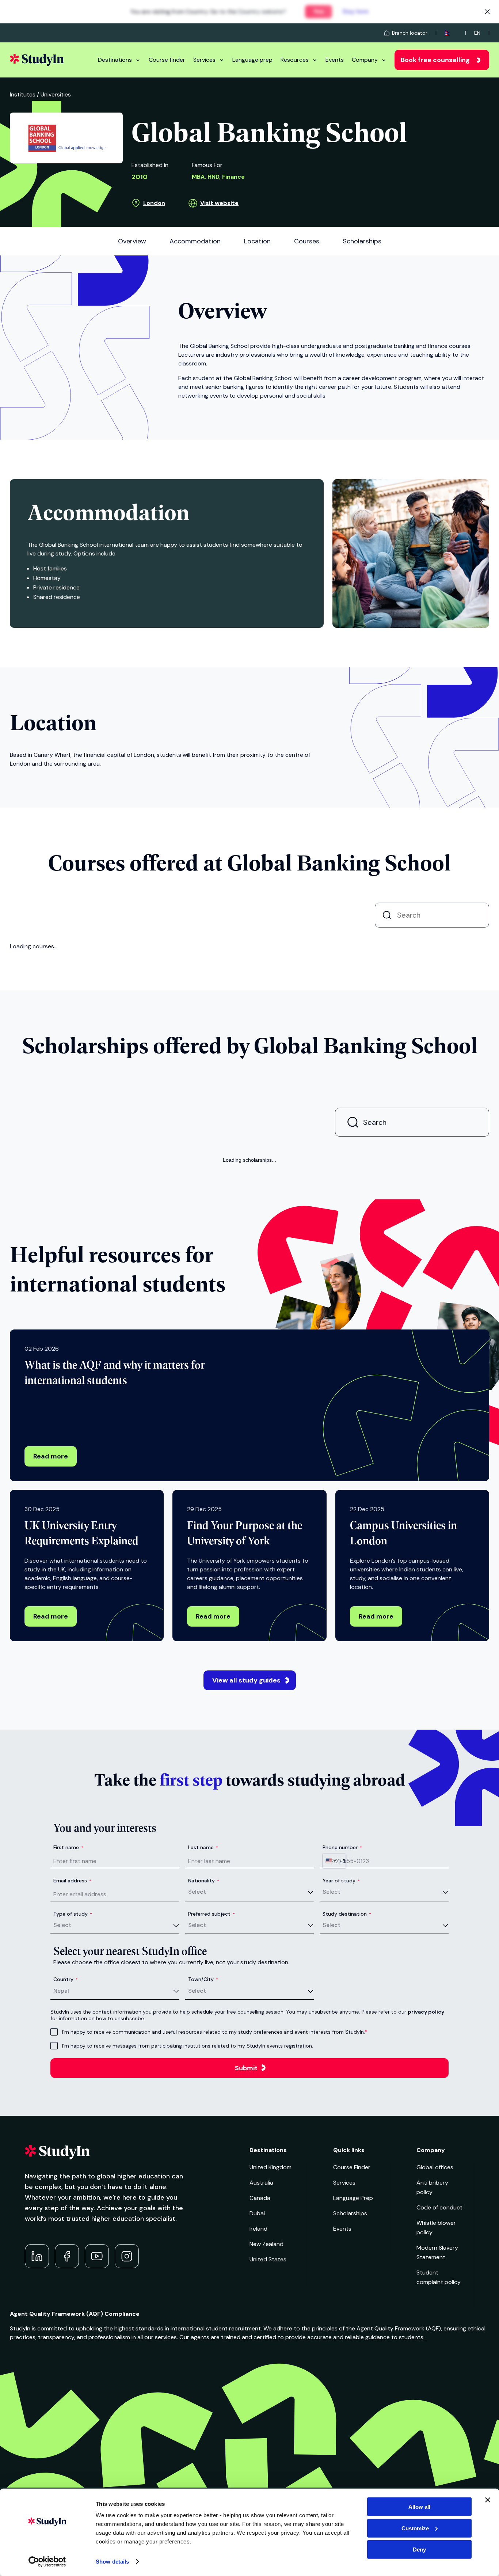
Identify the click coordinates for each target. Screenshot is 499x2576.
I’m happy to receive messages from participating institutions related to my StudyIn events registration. (188, 2289)
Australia (261, 2426)
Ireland (258, 2472)
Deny (419, 2550)
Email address (72, 2124)
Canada (260, 2441)
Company (365, 60)
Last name (203, 2091)
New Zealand (266, 2487)
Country (66, 2223)
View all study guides (246, 1924)
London (154, 203)
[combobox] (334, 2104)
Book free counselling (435, 60)
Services (204, 60)
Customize (415, 2528)
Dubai (257, 2457)
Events (335, 60)
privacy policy (426, 2255)
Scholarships (350, 2457)
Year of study (341, 2124)
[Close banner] (488, 2500)
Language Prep (353, 2441)
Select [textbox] (197, 2135)
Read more (51, 1700)
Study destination (347, 2157)
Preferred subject (212, 2157)
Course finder (167, 60)
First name (68, 2091)
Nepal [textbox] (61, 2234)
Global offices (435, 2411)
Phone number (342, 2091)
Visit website (219, 203)
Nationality (204, 2124)
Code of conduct (439, 2451)
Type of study (73, 2157)
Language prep (252, 60)
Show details (112, 2562)
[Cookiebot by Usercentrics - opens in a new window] (47, 2562)
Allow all (419, 2507)
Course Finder (352, 2411)
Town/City (203, 2223)
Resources (295, 60)
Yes (324, 12)
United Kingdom (271, 2411)
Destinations (115, 60)
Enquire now (444, 1004)
